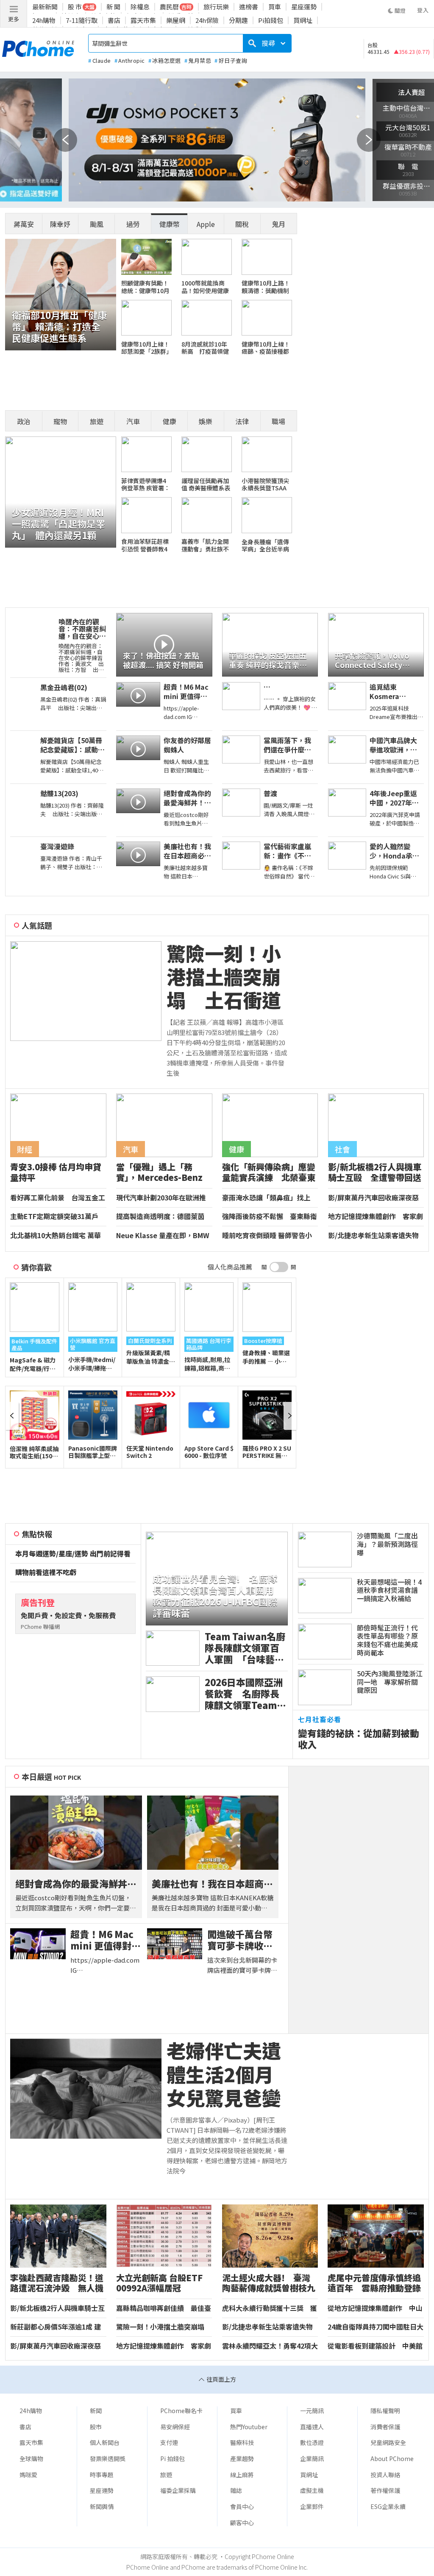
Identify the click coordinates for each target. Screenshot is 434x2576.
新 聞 (113, 7)
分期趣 (238, 20)
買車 (275, 7)
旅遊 (97, 421)
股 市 (75, 7)
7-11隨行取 (82, 20)
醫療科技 (242, 2442)
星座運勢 (304, 7)
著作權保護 (385, 2490)
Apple (206, 224)
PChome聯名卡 (181, 2411)
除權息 (140, 7)
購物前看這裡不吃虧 (46, 1572)
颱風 (97, 224)
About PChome (392, 2459)
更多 (14, 19)
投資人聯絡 (385, 2475)
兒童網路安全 (388, 2442)
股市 (96, 2427)
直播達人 (312, 2427)
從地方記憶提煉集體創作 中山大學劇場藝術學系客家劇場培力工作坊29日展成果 (375, 2308)
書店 (114, 20)
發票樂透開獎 (108, 2459)
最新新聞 (45, 7)
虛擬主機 (312, 2490)
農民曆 (169, 7)
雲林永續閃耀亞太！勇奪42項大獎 (270, 2346)
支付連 (169, 2442)
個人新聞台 (105, 2442)
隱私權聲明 (385, 2411)
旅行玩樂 (216, 7)
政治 (24, 421)
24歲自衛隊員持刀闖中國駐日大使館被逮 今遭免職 (376, 2327)
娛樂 (206, 421)
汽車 (133, 421)
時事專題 (102, 2475)
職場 (278, 421)
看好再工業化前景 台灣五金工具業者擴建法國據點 (58, 1198)
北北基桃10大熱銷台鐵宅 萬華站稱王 (56, 1236)
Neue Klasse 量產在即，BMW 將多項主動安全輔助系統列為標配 (164, 1236)
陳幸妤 (60, 224)
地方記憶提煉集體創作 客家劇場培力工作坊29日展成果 (376, 1217)
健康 (170, 421)
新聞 (96, 2411)
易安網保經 (175, 2427)
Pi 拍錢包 (172, 2459)
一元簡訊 (312, 2411)
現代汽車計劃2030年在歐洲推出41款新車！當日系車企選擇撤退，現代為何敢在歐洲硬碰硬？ (164, 1198)
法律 (242, 421)
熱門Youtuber (249, 2427)
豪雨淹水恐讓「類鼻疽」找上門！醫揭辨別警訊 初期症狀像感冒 (270, 1198)
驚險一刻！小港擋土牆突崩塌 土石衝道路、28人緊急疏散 (226, 977)
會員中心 (242, 2506)
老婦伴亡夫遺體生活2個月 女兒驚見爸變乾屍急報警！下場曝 (227, 2074)
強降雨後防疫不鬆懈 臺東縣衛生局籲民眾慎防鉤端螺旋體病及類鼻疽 (270, 1217)
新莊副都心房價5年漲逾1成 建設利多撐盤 (56, 2327)
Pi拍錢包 (271, 20)
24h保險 (207, 20)
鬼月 (278, 224)
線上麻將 (242, 2475)
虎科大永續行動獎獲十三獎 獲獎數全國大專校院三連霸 (270, 2308)
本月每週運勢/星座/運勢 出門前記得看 (73, 1554)
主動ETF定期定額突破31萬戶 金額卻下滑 (54, 1217)
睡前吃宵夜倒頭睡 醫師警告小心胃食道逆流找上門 (267, 1236)
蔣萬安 (24, 224)
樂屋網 (176, 20)
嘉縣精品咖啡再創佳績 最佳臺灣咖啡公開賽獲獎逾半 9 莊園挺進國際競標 (164, 2308)
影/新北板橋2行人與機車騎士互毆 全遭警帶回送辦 (57, 2308)
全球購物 (31, 2459)
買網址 (303, 20)
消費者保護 (385, 2427)
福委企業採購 (178, 2490)
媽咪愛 (28, 2475)
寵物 (60, 421)
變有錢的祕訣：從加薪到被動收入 (359, 1739)
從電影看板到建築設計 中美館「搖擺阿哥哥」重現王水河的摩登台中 (375, 2346)
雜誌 (236, 2490)
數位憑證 (312, 2442)
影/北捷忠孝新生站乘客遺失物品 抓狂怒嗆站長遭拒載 (373, 1236)
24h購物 (44, 20)
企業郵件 (312, 2506)
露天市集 (143, 20)
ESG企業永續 (388, 2506)
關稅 (242, 224)
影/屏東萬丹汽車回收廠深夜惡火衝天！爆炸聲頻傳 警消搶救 (376, 1198)
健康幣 (170, 224)
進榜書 (249, 7)
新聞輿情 (102, 2506)
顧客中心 (242, 2523)
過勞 (133, 224)
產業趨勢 (242, 2459)
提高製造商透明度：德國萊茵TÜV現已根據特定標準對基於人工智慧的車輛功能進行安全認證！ (164, 1217)
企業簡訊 (312, 2459)
